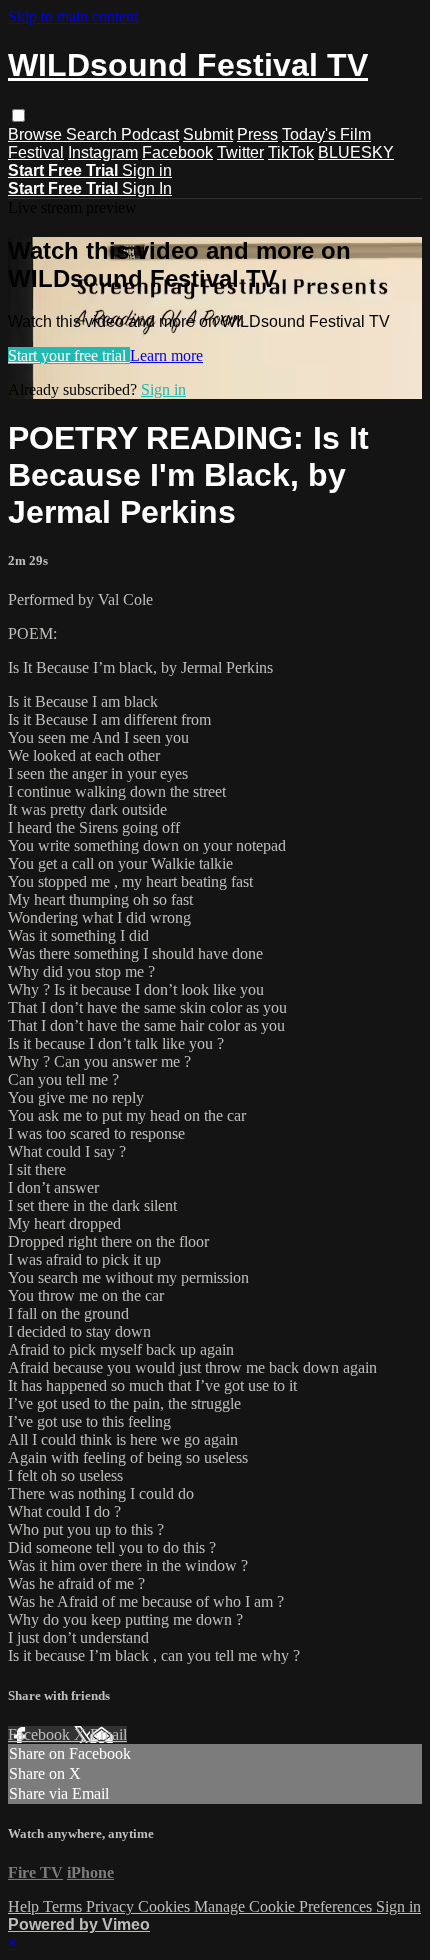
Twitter (240, 152)
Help (25, 1906)
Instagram (103, 152)
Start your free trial (69, 355)
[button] (18, 115)
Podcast (150, 134)
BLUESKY (356, 152)
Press (257, 134)
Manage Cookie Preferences (285, 1906)
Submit (208, 134)
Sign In (147, 188)
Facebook (177, 152)
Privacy (112, 1906)
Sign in (147, 170)
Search (93, 134)
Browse (37, 134)
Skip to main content (73, 16)
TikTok (291, 152)
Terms (64, 1906)
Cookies (166, 1906)
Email (108, 1734)
